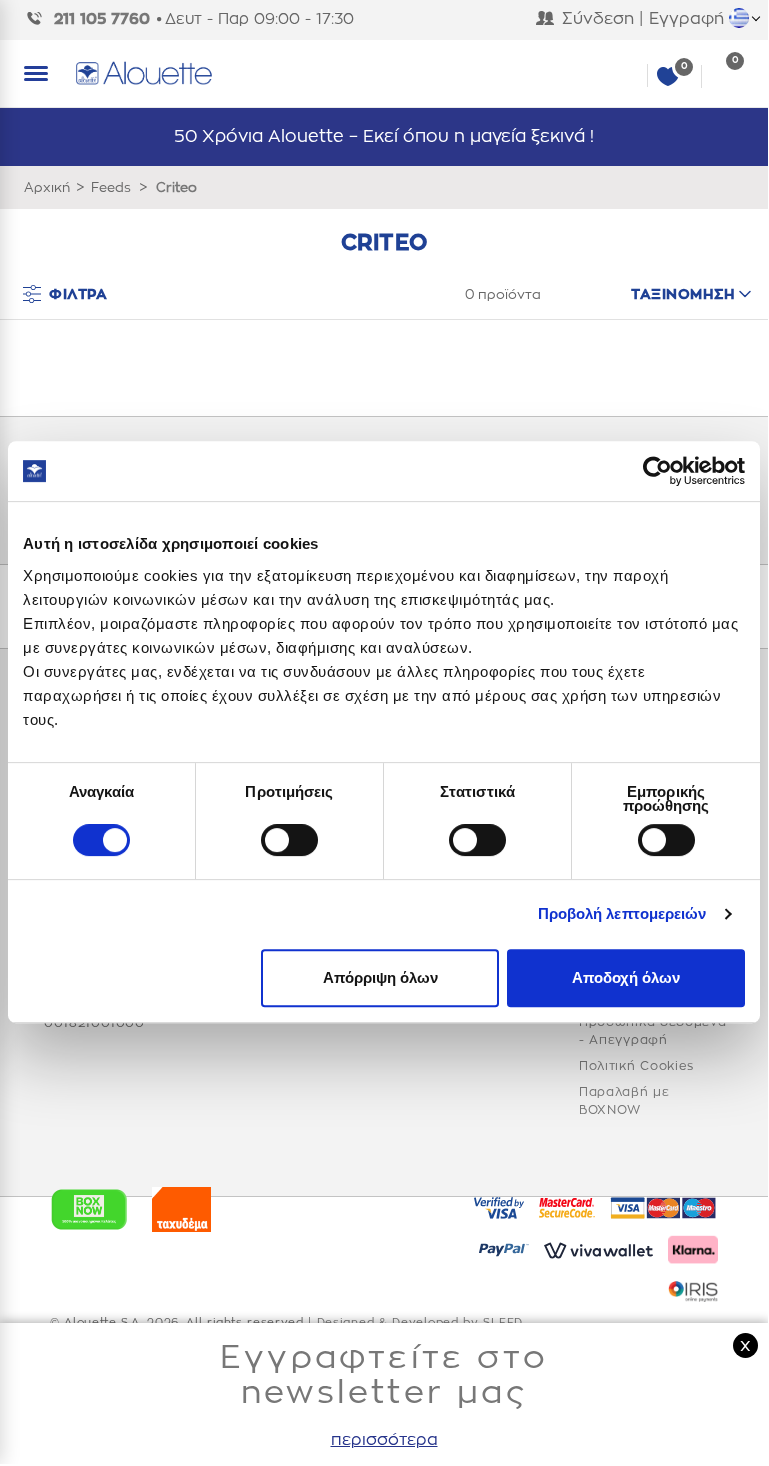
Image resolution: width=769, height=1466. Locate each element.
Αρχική (47, 187)
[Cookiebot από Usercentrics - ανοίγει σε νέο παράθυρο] (657, 471)
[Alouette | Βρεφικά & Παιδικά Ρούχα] (409, 73)
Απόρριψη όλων (380, 977)
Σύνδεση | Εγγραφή (643, 19)
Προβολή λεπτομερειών (622, 913)
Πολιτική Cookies (636, 1066)
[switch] (289, 840)
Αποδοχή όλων (626, 977)
